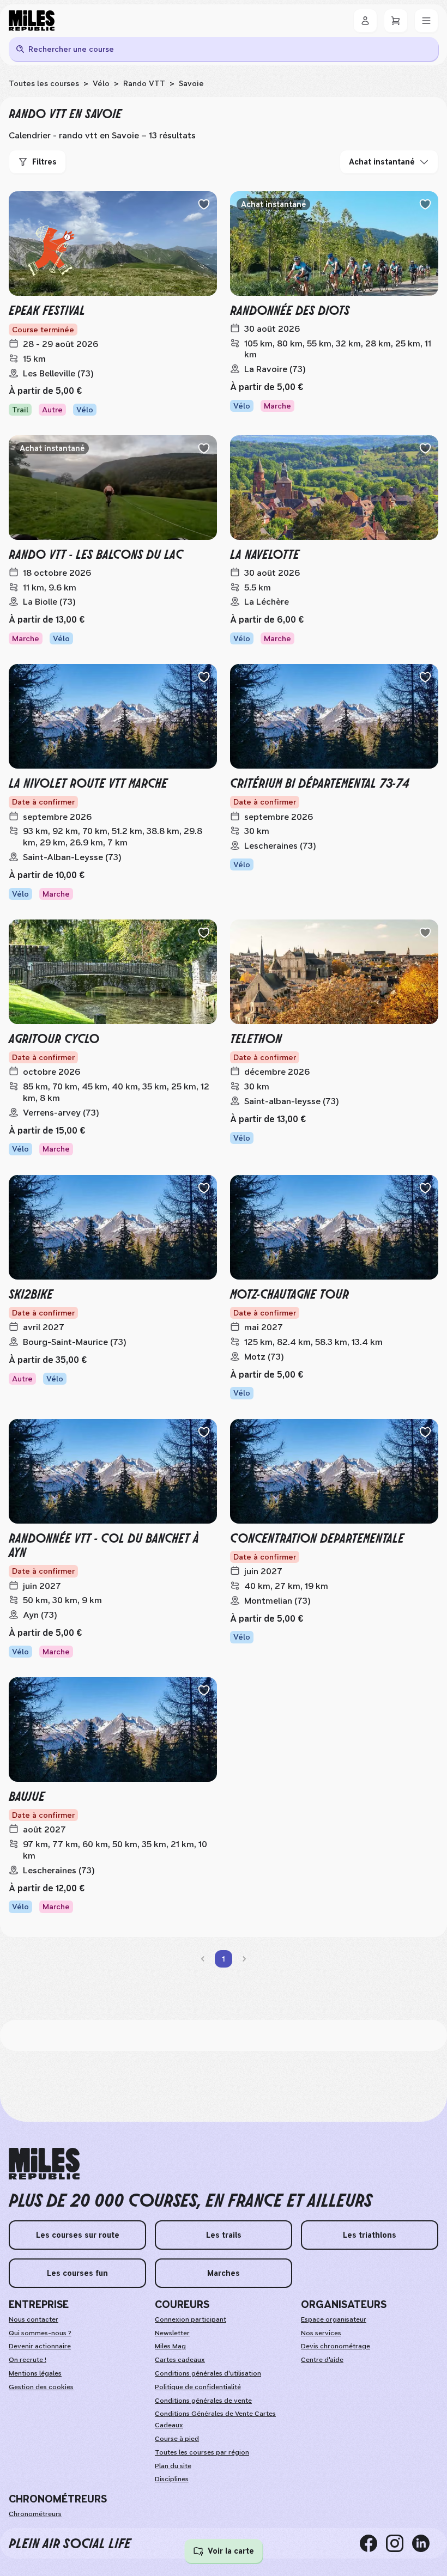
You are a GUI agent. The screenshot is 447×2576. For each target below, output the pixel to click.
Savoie (191, 83)
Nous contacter (34, 2319)
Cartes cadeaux (180, 2360)
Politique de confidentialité (198, 2387)
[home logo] (44, 2164)
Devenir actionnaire (40, 2346)
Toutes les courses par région (202, 2452)
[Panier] (396, 21)
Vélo (101, 83)
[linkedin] (425, 2543)
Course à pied (177, 2439)
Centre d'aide (322, 2360)
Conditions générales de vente (203, 2401)
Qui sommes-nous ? (40, 2333)
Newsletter (172, 2333)
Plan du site (173, 2466)
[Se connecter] (365, 21)
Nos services (321, 2333)
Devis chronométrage (336, 2346)
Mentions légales (35, 2373)
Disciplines (172, 2479)
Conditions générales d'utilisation (208, 2373)
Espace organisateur (334, 2319)
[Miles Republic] (32, 21)
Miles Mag (170, 2346)
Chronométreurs (35, 2514)
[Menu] (426, 21)
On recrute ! (28, 2360)
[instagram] (399, 2543)
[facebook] (373, 2543)
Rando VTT (144, 83)
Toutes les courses (44, 83)
